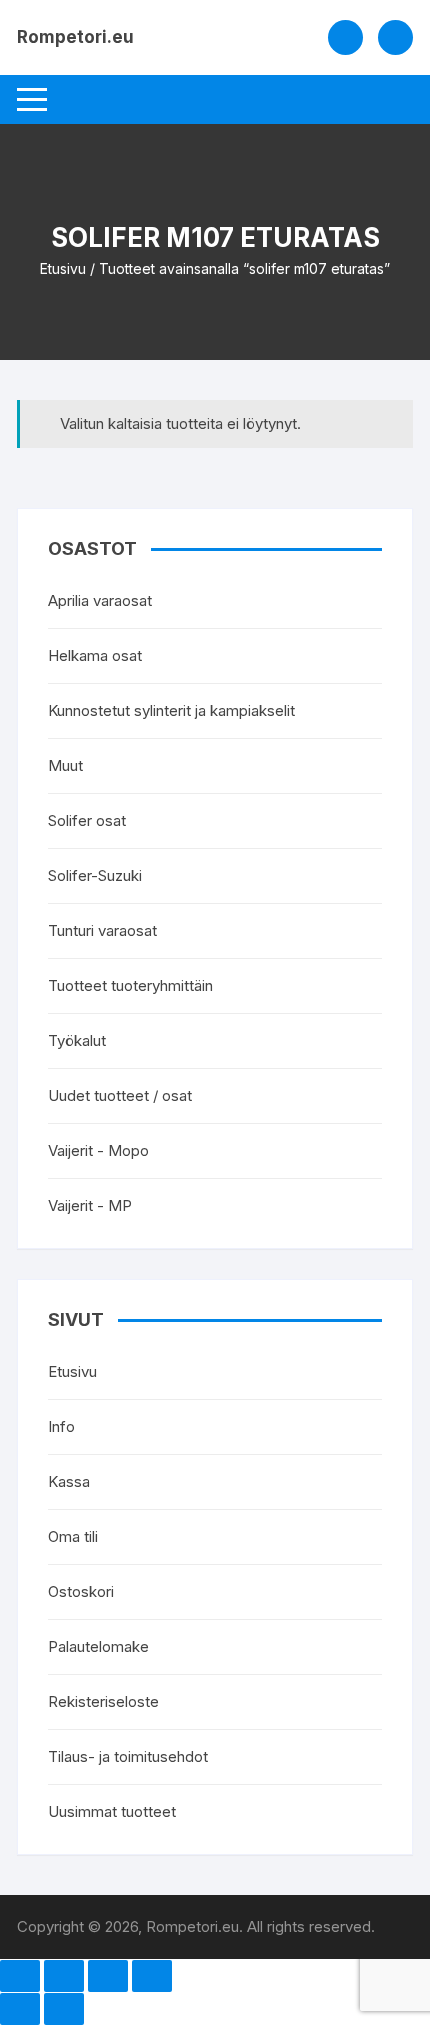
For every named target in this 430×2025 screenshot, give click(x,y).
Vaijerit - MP (90, 1205)
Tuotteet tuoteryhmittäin (130, 985)
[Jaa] (108, 1976)
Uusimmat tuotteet (112, 1811)
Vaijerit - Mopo (98, 1150)
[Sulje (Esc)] (152, 1976)
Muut (65, 765)
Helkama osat (95, 655)
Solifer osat (87, 820)
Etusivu (63, 268)
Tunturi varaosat (102, 930)
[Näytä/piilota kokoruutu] (64, 1976)
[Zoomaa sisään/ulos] (20, 1976)
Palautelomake (98, 1646)
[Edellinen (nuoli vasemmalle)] (20, 2009)
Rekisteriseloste (103, 1701)
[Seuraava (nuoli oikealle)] (64, 2009)
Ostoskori (81, 1591)
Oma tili (73, 1536)
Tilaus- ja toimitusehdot (128, 1756)
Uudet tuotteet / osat (120, 1095)
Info (61, 1426)
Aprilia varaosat (100, 600)
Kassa (69, 1481)
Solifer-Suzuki (95, 875)
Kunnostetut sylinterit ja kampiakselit (171, 710)
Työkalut (77, 1040)
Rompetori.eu (75, 37)
